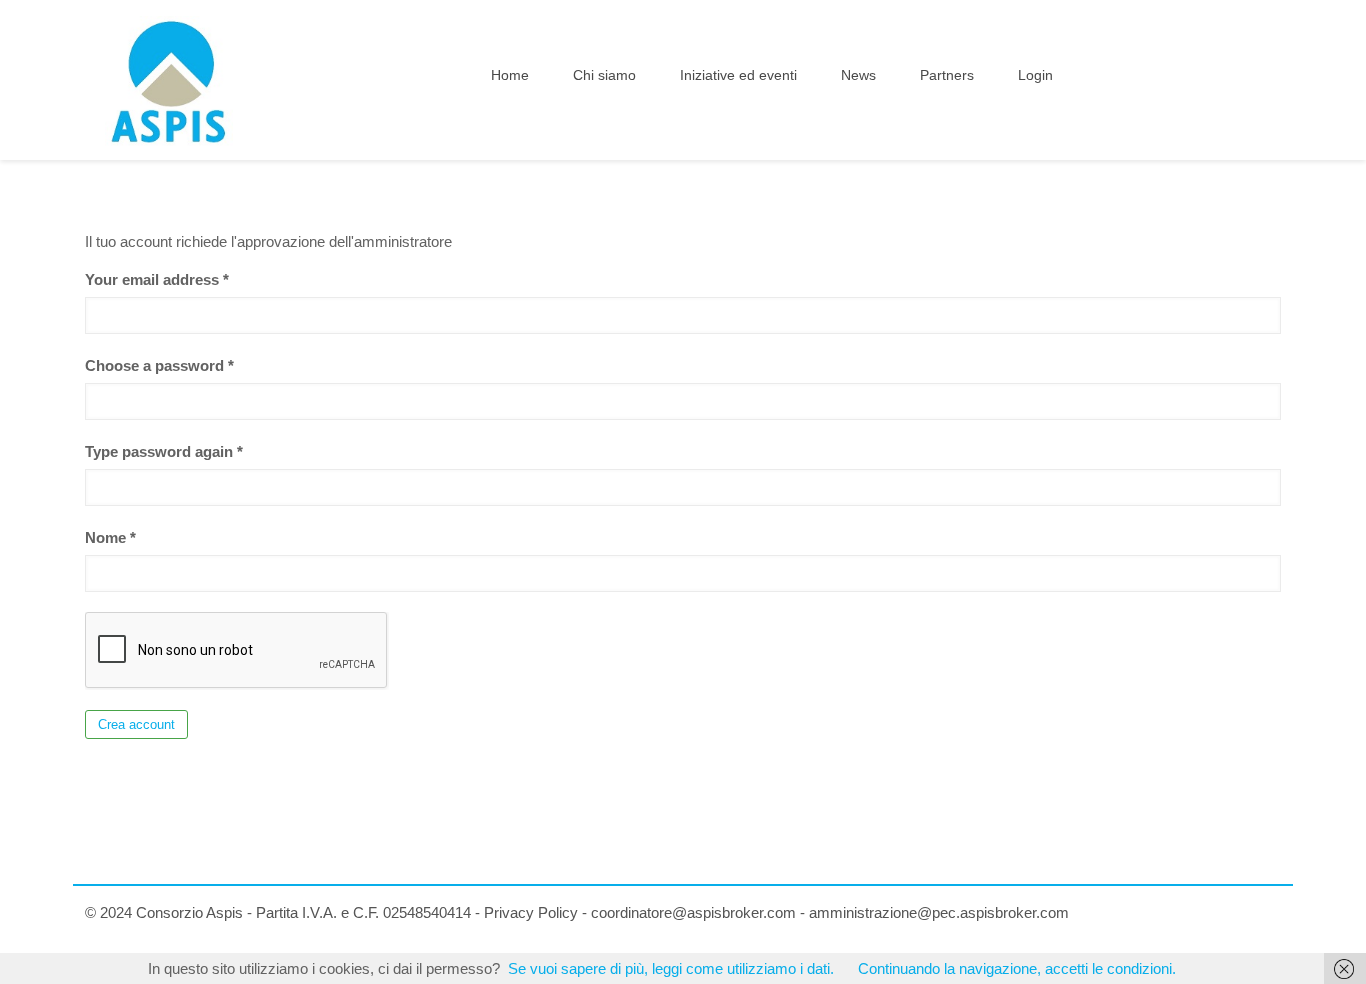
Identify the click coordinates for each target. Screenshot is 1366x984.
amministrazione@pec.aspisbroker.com (939, 912)
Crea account (136, 724)
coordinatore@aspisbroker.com (693, 912)
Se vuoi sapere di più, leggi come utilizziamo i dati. (671, 968)
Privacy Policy (531, 912)
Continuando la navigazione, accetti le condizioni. (1017, 968)
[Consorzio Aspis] (169, 80)
